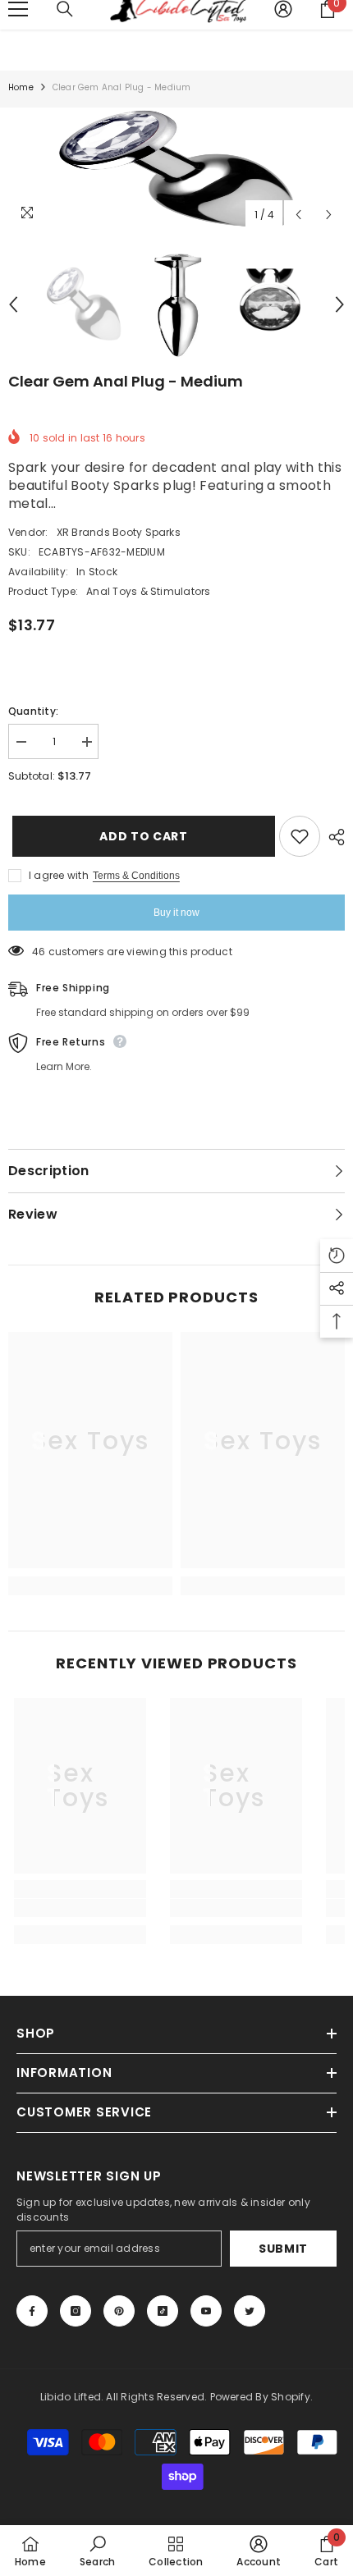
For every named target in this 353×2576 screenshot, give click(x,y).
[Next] (329, 215)
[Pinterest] (119, 2311)
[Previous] (298, 215)
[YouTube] (206, 2311)
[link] (90, 1559)
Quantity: (33, 711)
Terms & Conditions (136, 876)
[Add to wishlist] (300, 836)
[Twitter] (250, 2311)
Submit (283, 2249)
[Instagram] (76, 2311)
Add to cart (140, 836)
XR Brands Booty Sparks (119, 532)
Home (21, 87)
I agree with (59, 875)
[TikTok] (163, 2311)
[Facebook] (32, 2311)
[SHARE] (332, 837)
